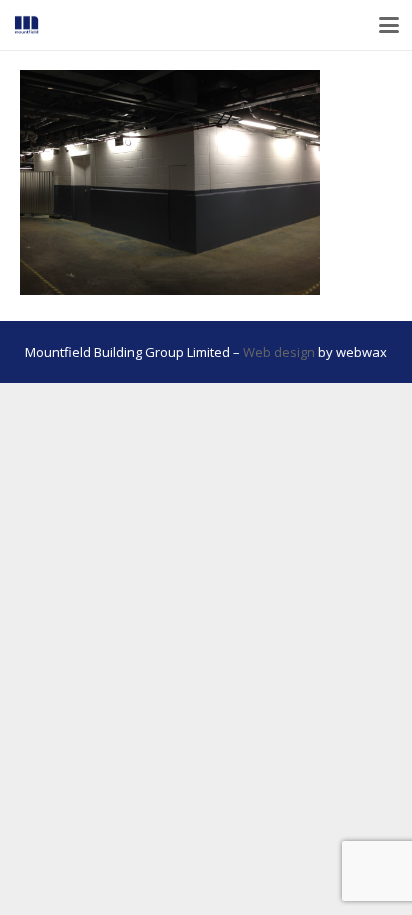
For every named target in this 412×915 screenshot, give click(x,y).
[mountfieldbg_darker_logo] (26, 25)
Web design (279, 352)
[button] (389, 25)
